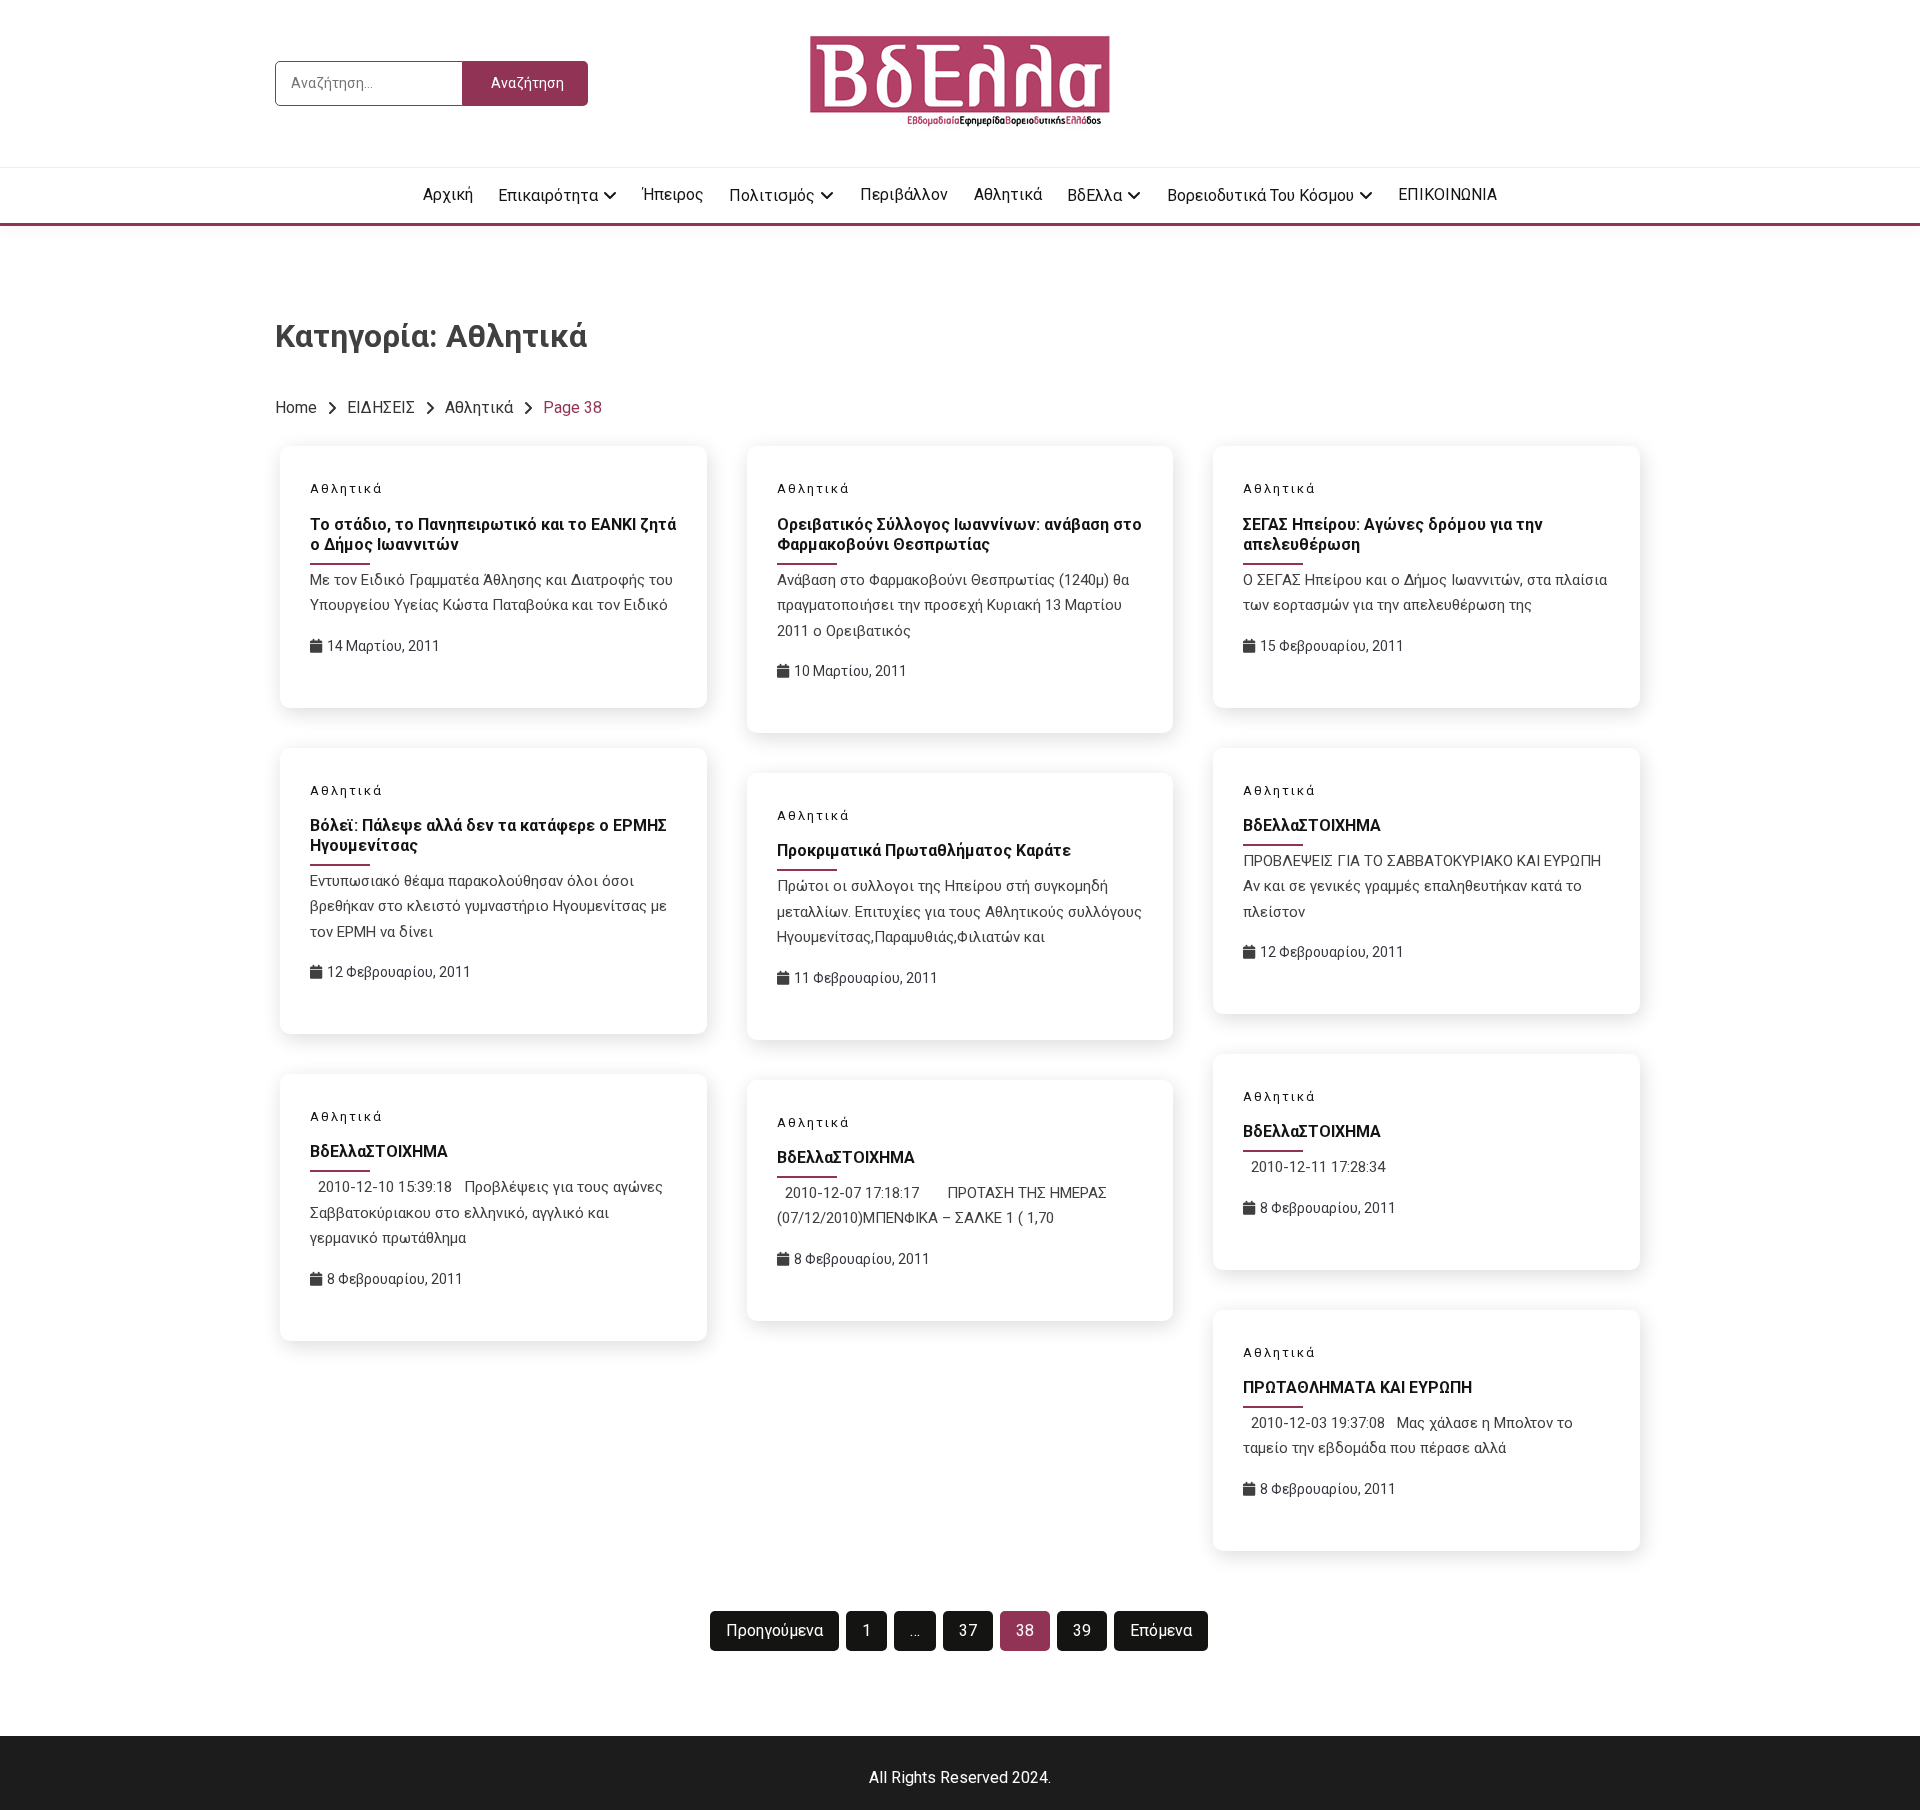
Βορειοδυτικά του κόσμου (1260, 195)
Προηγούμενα (774, 1630)
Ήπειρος (673, 194)
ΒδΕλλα (1094, 195)
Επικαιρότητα (548, 195)
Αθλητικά (1008, 194)
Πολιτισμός (772, 195)
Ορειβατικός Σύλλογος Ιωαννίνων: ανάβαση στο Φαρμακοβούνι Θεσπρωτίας (959, 534)
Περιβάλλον (904, 194)
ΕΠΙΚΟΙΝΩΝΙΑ (1447, 194)
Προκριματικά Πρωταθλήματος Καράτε (924, 850)
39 (1082, 1630)
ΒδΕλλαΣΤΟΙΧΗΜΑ (1312, 825)
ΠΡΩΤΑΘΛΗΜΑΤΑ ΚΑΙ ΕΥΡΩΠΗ (1357, 1387)
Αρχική (448, 194)
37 (968, 1630)
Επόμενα (1161, 1630)
